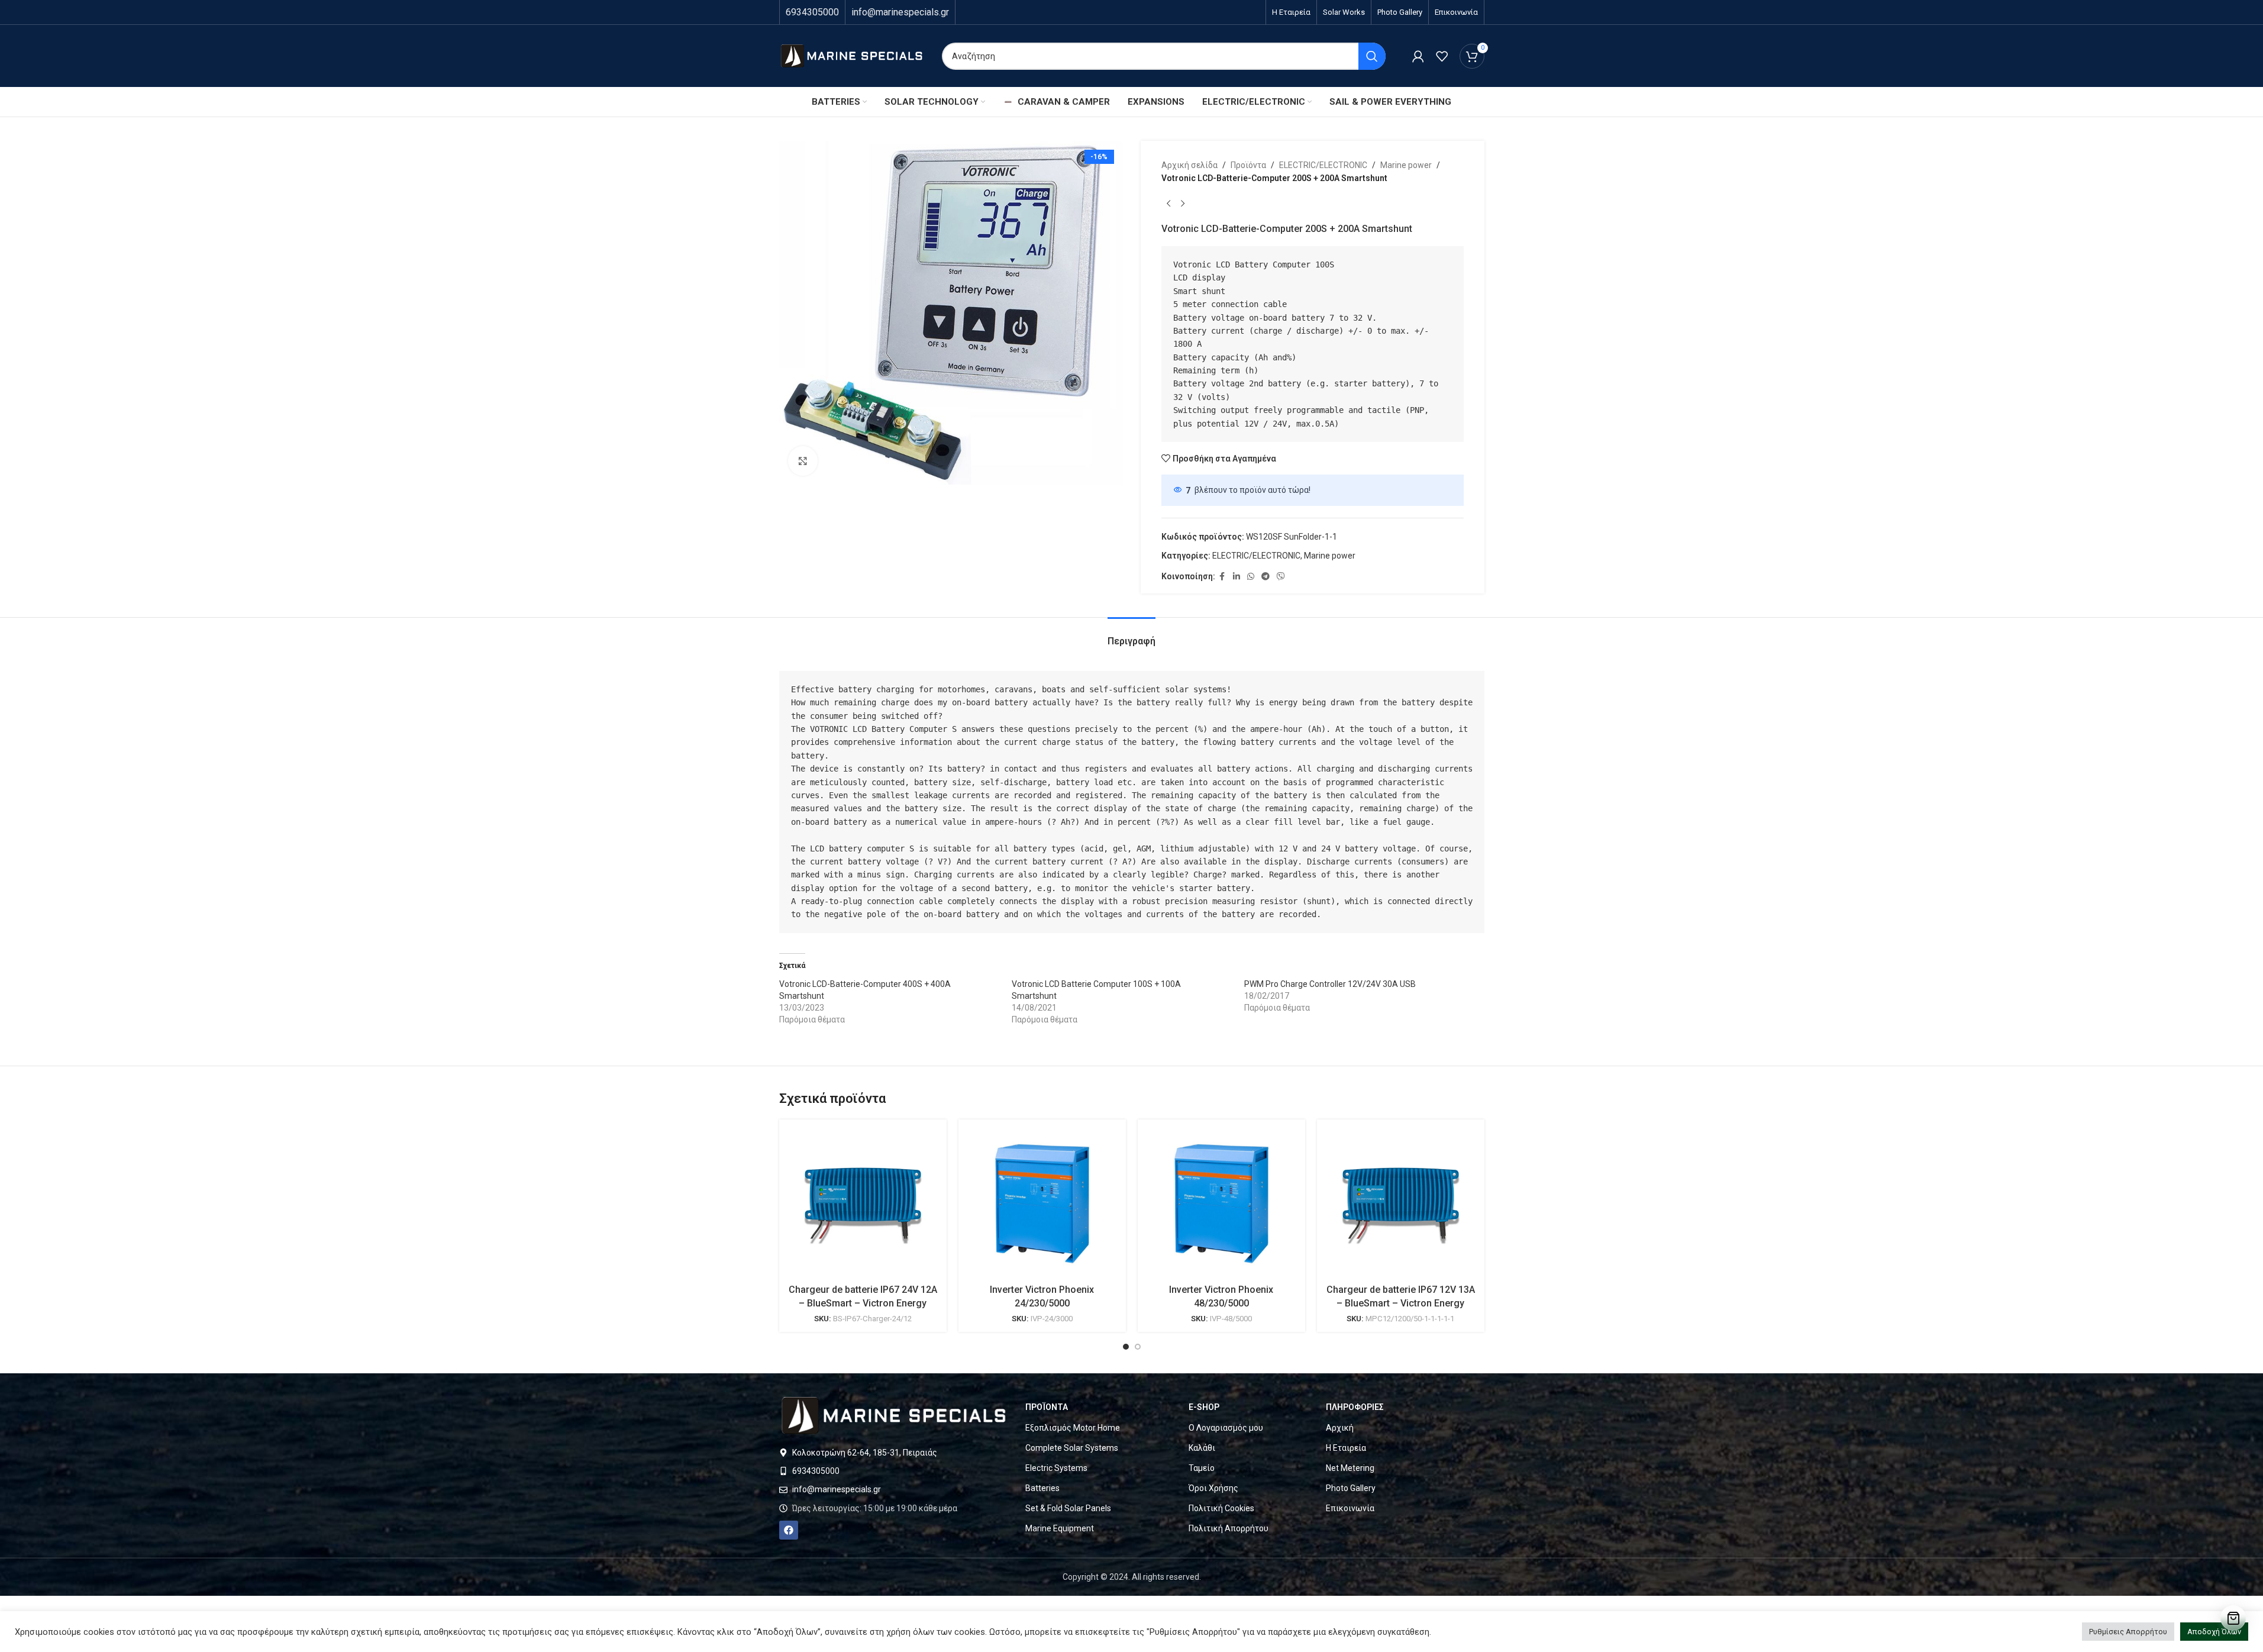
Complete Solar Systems (1072, 1448)
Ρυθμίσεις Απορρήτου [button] (2128, 1632)
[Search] (1372, 56)
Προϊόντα (1248, 165)
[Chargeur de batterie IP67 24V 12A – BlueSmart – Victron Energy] (863, 1203)
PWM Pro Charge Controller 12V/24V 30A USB (1330, 984)
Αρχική (1340, 1428)
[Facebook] (789, 1530)
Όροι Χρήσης (1213, 1488)
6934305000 (812, 12)
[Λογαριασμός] (1418, 56)
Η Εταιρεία (1346, 1448)
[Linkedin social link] (1237, 577)
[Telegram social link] (1266, 577)
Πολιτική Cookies (1221, 1508)
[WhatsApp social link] (1251, 577)
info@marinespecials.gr (900, 12)
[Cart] (2233, 1618)
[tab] (1131, 635)
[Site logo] (852, 55)
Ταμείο (1202, 1468)
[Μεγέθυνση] (803, 461)
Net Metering (1350, 1468)
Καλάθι (1202, 1448)
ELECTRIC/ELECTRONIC (1323, 165)
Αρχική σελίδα (1189, 165)
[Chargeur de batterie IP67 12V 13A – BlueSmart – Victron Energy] (1401, 1203)
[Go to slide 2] (1138, 1347)
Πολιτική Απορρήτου (1229, 1528)
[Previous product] (1168, 204)
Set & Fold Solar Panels (1068, 1508)
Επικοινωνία (1350, 1508)
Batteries (1042, 1488)
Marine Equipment (1060, 1528)
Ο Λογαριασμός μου (1226, 1428)
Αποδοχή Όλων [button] (2214, 1632)
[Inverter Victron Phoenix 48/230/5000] (1221, 1203)
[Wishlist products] (1442, 56)
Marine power (1406, 165)
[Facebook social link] (1222, 577)
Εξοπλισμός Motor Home (1073, 1428)
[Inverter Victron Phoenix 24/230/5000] (1042, 1203)
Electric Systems (1056, 1468)
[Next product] (1183, 204)
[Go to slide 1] (1126, 1347)
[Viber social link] (1281, 577)
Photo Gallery (1351, 1488)
